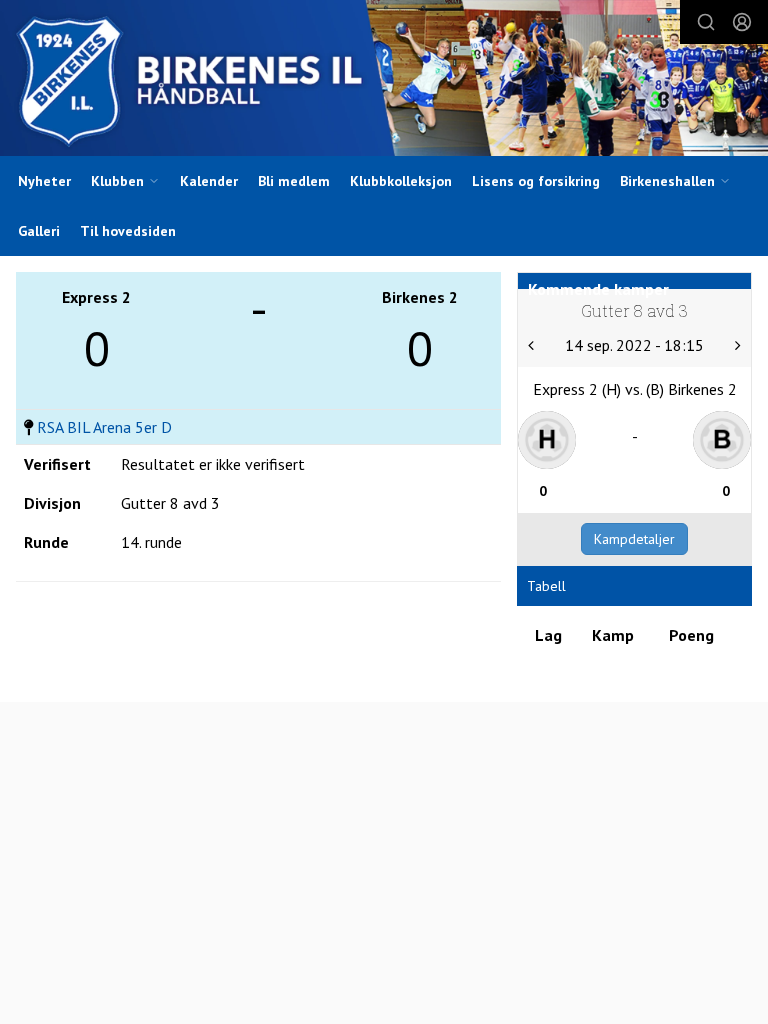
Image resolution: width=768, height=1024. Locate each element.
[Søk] (706, 22)
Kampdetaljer (634, 539)
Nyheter (44, 181)
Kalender (209, 181)
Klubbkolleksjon (401, 181)
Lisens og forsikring (536, 181)
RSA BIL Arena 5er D (104, 427)
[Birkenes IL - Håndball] (384, 80)
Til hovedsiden (128, 231)
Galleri (39, 231)
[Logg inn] (742, 22)
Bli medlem (294, 181)
